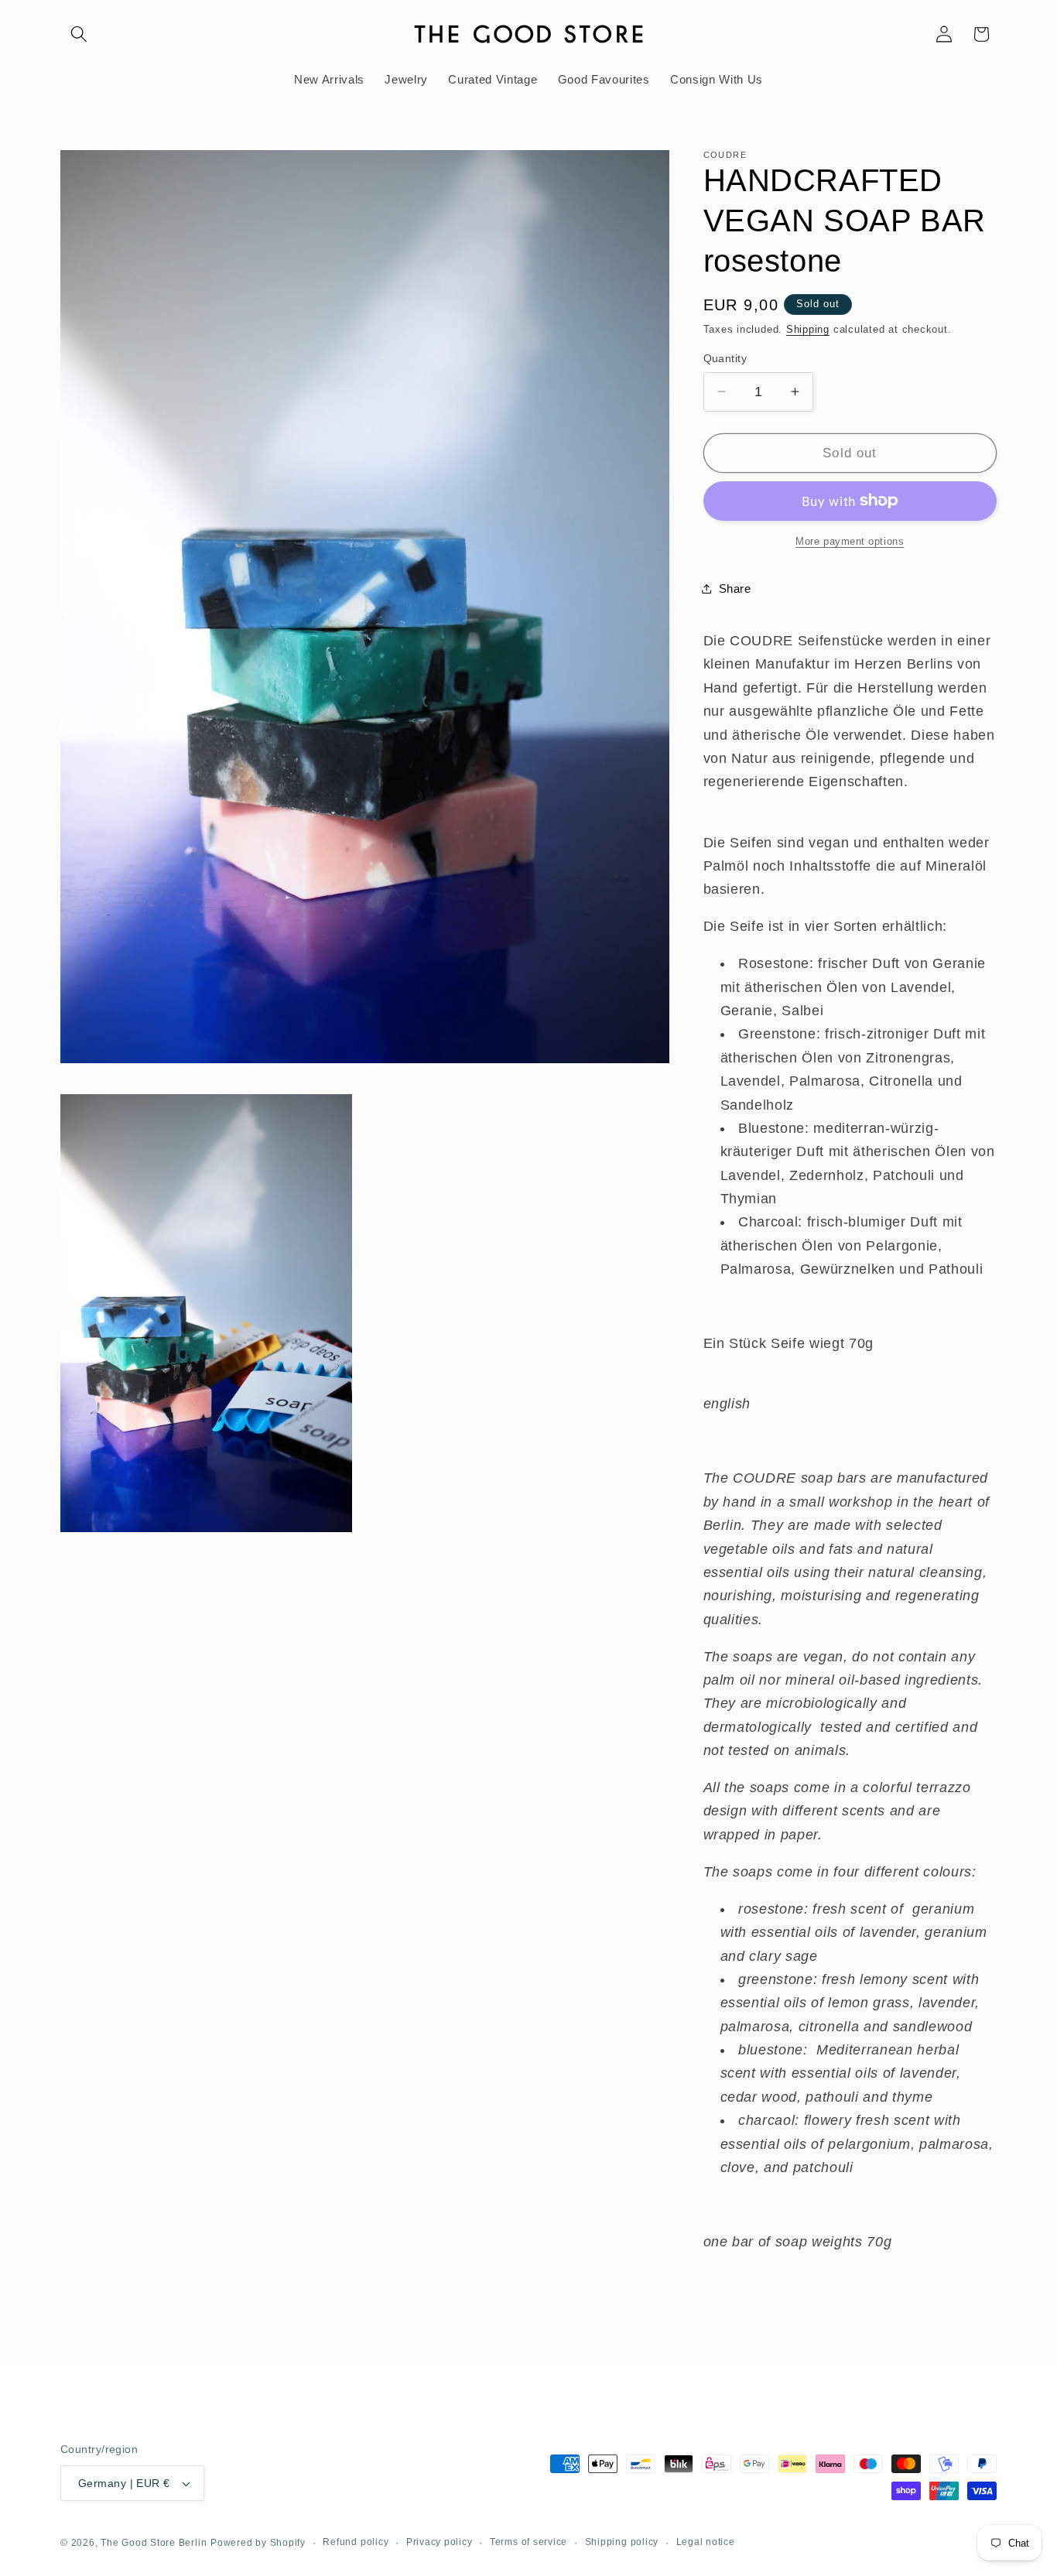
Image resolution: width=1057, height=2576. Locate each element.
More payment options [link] (850, 541)
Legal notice (706, 2542)
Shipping (808, 329)
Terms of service (528, 2542)
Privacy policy (440, 2542)
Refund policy (356, 2542)
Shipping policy (622, 2542)
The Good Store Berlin (154, 2543)
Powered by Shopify (258, 2543)
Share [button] (735, 588)
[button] (79, 34)
